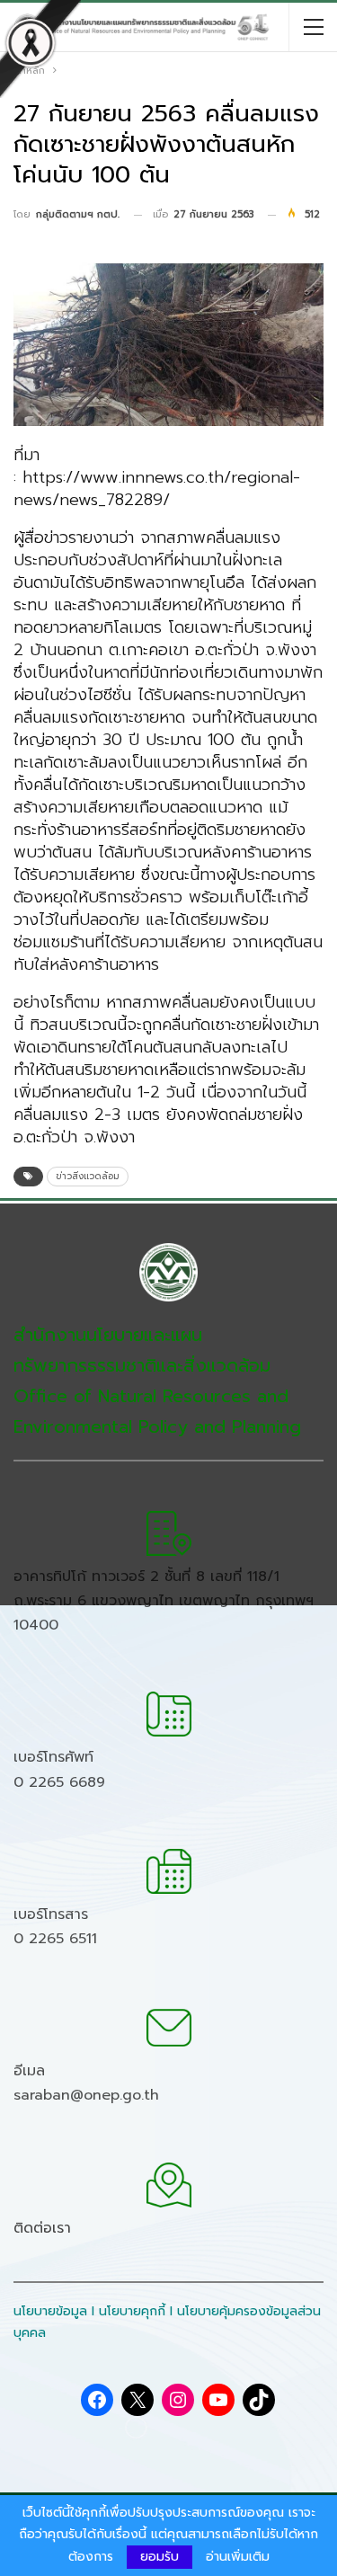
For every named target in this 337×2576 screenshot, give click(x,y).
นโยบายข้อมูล (50, 2311)
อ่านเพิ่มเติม (238, 2557)
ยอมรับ (160, 2557)
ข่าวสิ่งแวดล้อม (88, 1176)
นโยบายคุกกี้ (132, 2311)
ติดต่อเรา (42, 2228)
